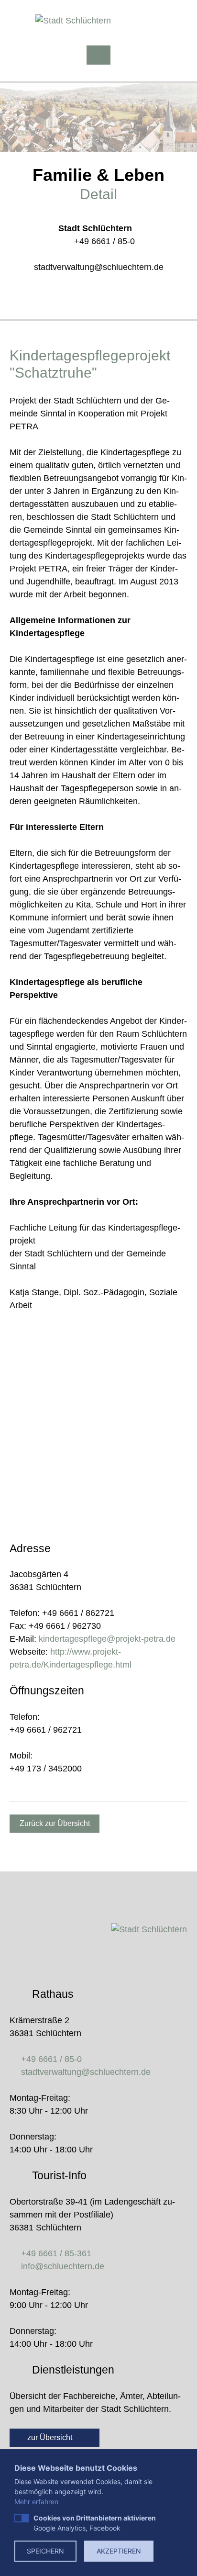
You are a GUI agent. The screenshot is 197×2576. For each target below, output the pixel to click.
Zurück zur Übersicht (55, 1823)
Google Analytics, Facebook (95, 2523)
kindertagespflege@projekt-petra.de (107, 1639)
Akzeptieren (119, 2551)
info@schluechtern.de (63, 2266)
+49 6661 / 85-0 (104, 241)
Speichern (45, 2551)
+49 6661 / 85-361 (56, 2253)
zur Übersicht (51, 2437)
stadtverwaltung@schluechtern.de (99, 267)
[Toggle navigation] (98, 55)
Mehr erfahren (36, 2502)
